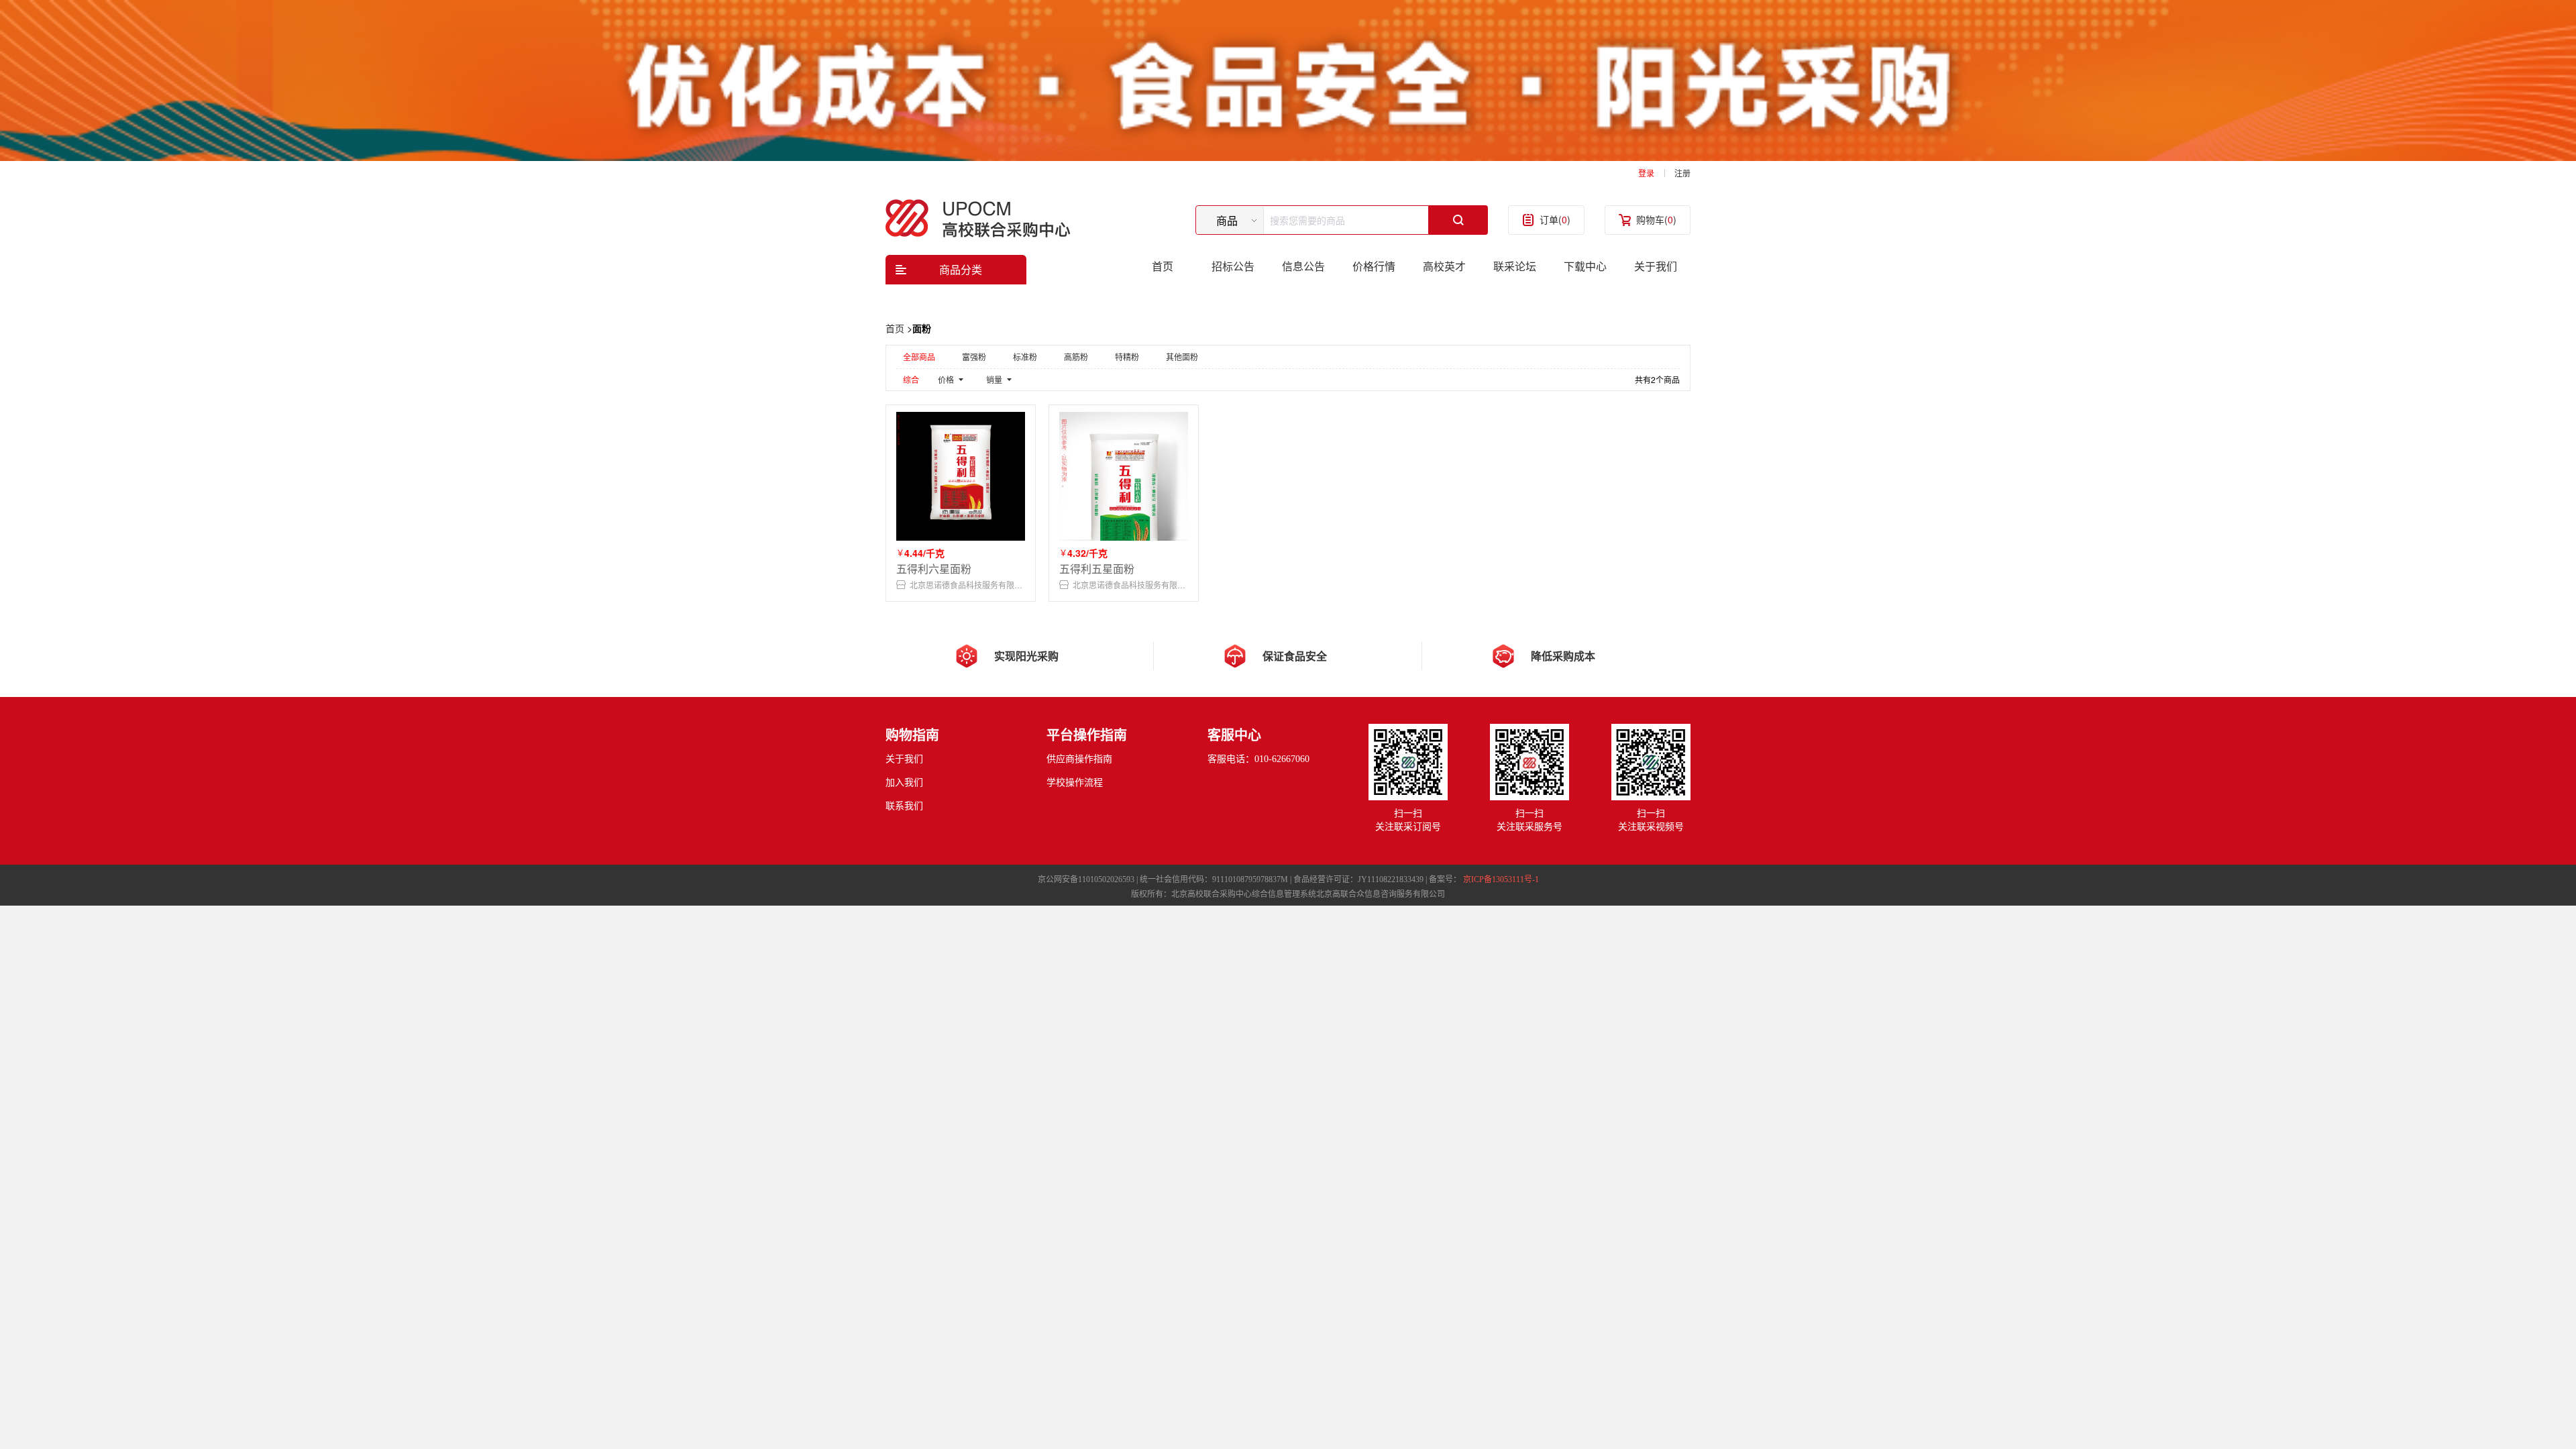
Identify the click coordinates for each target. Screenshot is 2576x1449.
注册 (1682, 173)
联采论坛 (1515, 266)
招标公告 (1233, 266)
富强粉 (974, 357)
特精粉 (1127, 357)
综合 (911, 379)
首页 (1163, 266)
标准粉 (1025, 357)
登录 (1646, 173)
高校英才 (1444, 266)
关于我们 (1656, 266)
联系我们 (904, 806)
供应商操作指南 (1079, 759)
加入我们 (904, 783)
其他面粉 (1182, 357)
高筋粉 (1076, 357)
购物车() (1656, 219)
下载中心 (1585, 266)
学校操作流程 (1075, 783)
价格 (946, 379)
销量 (994, 379)
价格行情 (1374, 266)
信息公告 (1303, 266)
